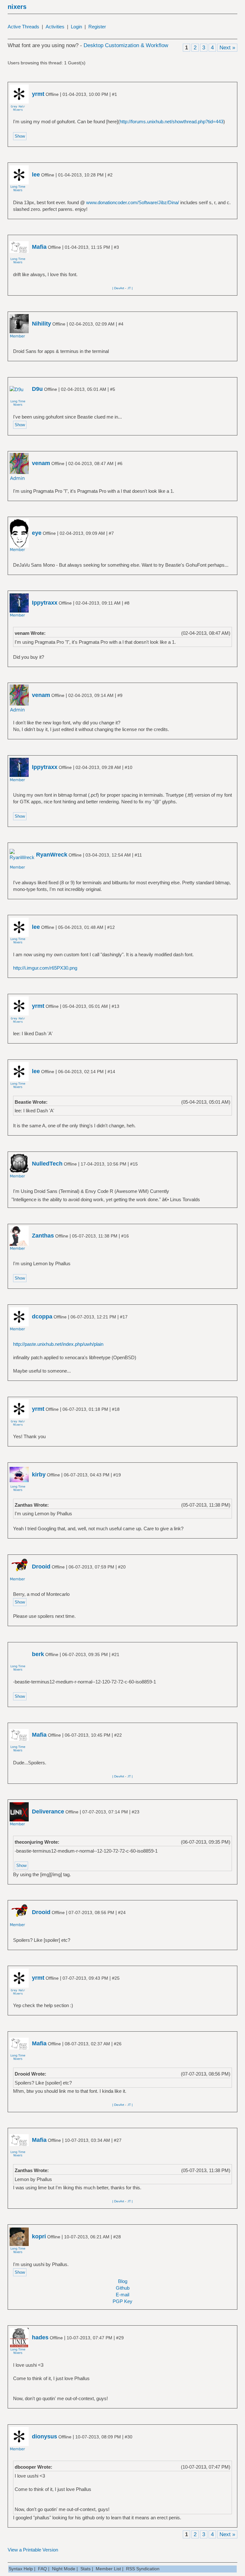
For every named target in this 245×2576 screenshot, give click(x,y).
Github (123, 2288)
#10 (129, 767)
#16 (125, 1236)
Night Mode (64, 2569)
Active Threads (23, 27)
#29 (120, 2338)
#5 (113, 389)
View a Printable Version (33, 2550)
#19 (117, 1475)
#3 (116, 247)
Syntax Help (21, 2569)
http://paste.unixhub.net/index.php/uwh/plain (58, 1344)
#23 (136, 1812)
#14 (111, 1072)
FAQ (42, 2569)
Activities (55, 27)
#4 (121, 324)
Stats (85, 2569)
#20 (122, 1567)
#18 (116, 1409)
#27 (118, 2140)
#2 (110, 175)
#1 (115, 94)
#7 (111, 533)
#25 (116, 1978)
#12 (111, 927)
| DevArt (118, 288)
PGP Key (122, 2301)
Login (76, 27)
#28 (117, 2237)
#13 (115, 1006)
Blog (123, 2281)
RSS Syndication (143, 2569)
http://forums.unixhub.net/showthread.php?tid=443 (171, 122)
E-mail (122, 2295)
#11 (138, 855)
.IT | (130, 288)
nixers (17, 7)
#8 (127, 603)
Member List (108, 2569)
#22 (118, 1735)
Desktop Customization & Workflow (126, 45)
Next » (227, 48)
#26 (118, 2044)
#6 (120, 463)
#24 (122, 1912)
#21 (115, 1654)
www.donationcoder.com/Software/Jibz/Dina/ (133, 202)
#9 (120, 695)
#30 (129, 2437)
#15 (134, 1164)
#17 (124, 1317)
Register (97, 27)
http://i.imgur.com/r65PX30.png (45, 968)
